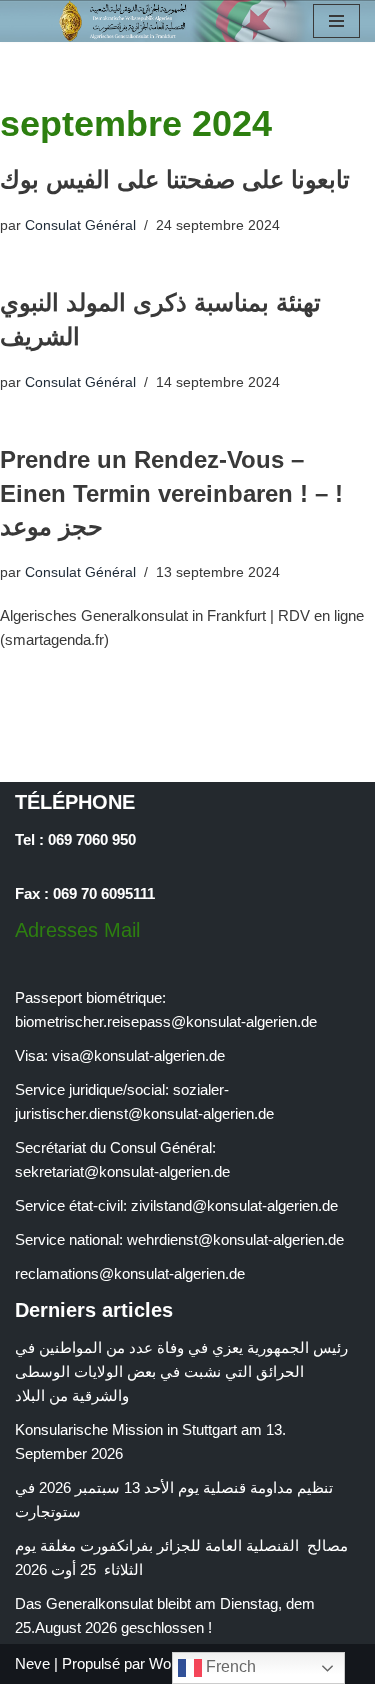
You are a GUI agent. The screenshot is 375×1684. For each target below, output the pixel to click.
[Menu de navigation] (336, 21)
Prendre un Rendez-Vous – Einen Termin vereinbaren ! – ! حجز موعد (171, 493)
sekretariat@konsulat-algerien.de (122, 1171)
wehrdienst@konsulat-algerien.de (235, 1239)
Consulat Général (80, 225)
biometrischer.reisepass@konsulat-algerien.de (166, 1021)
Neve (32, 1663)
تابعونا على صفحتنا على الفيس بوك (175, 179)
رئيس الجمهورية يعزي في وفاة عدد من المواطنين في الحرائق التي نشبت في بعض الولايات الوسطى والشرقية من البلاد (181, 1371)
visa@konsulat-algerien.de (138, 1055)
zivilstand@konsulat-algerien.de (234, 1205)
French (229, 1666)
